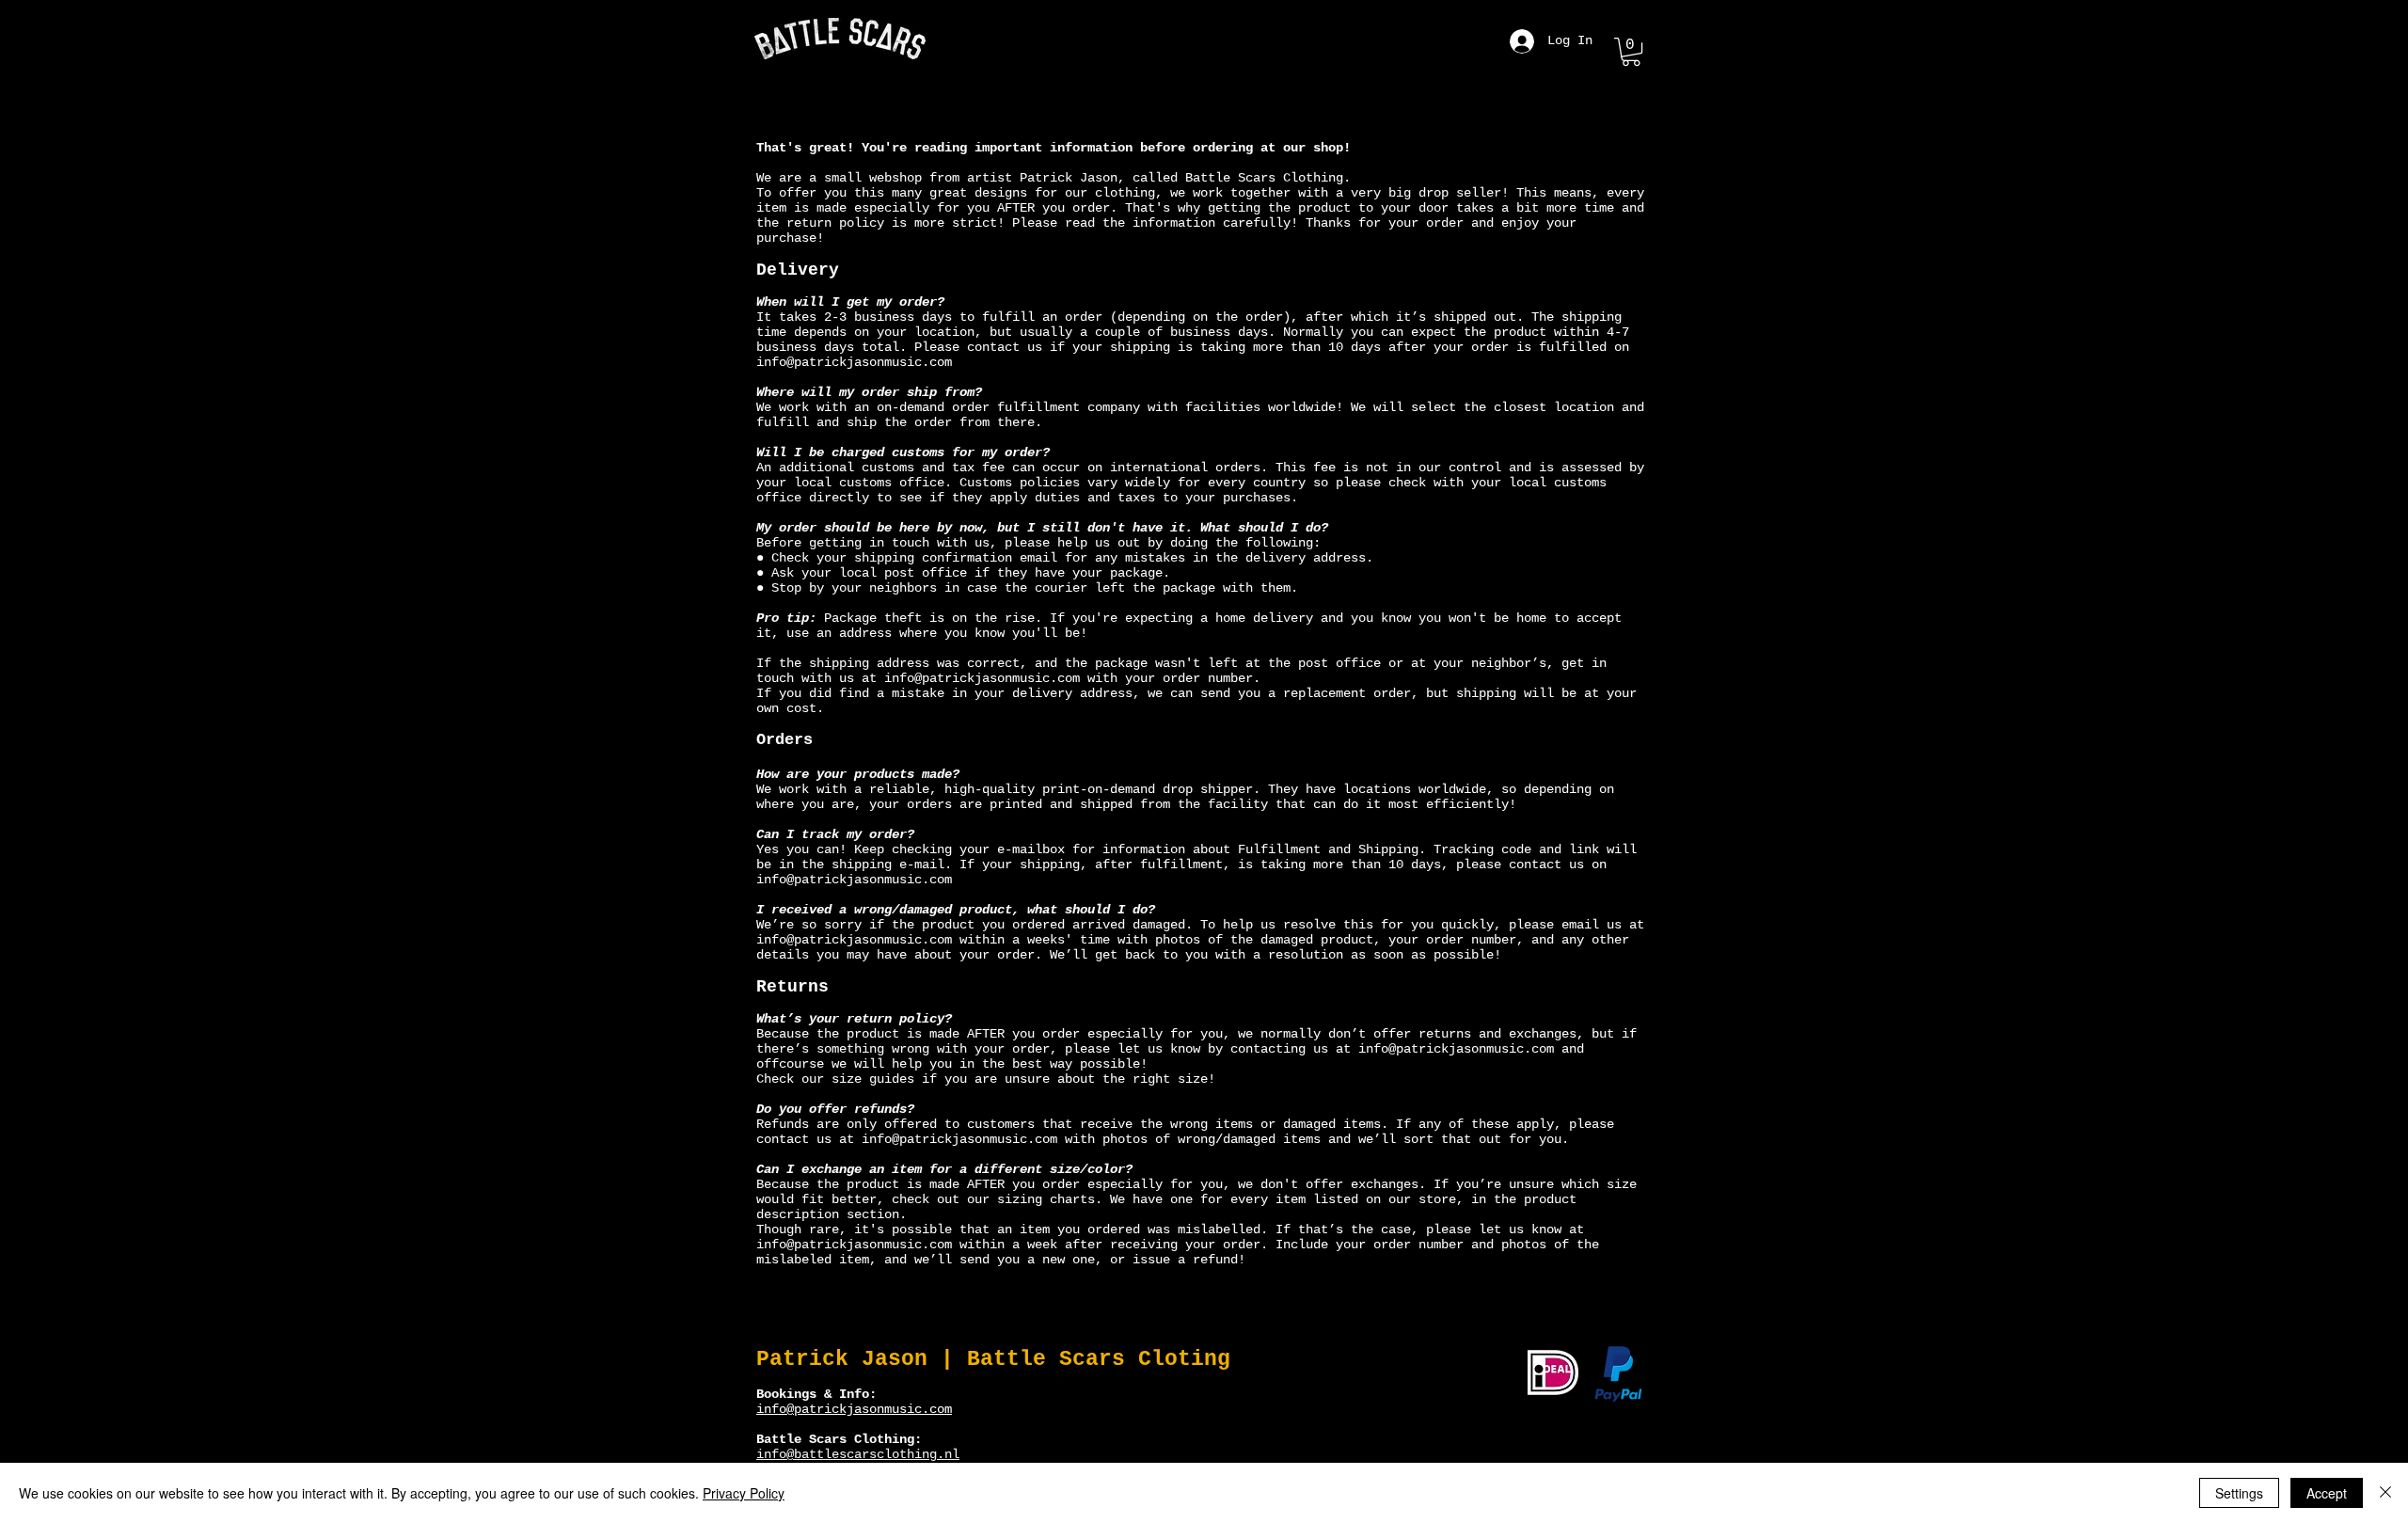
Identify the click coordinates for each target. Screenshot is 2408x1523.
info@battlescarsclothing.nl (858, 1454)
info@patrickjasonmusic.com (854, 362)
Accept (2327, 1493)
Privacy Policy (744, 1493)
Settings (2239, 1493)
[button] (1631, 52)
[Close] (2385, 1493)
